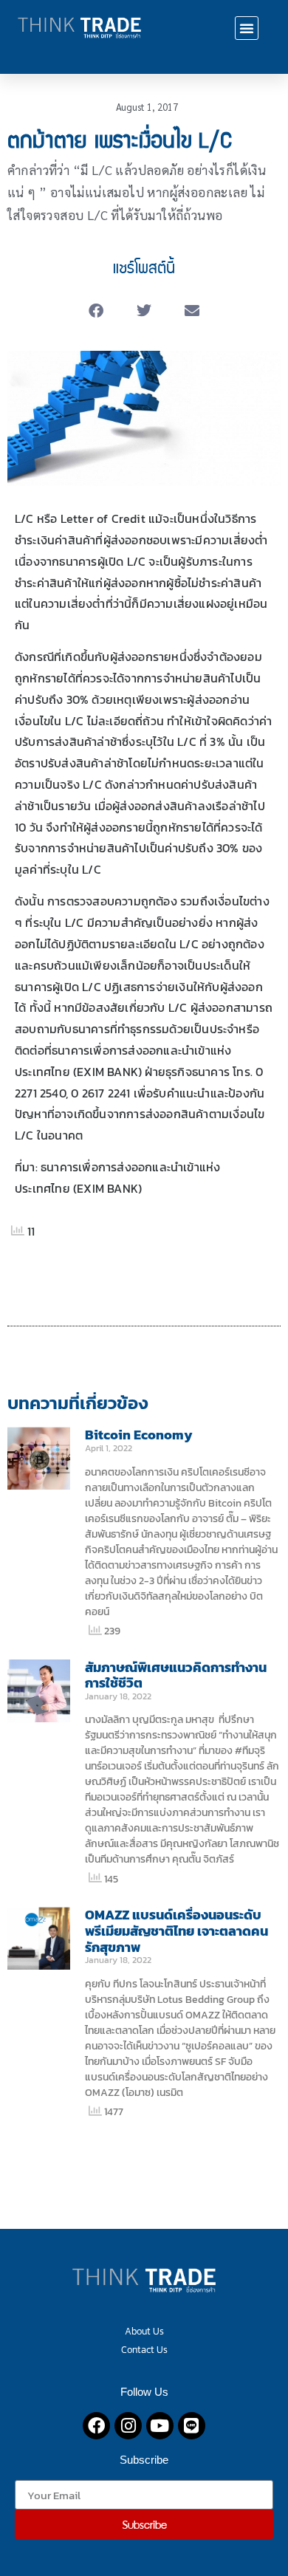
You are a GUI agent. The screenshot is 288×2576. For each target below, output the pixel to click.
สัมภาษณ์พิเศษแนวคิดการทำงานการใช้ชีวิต (176, 1675)
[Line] (192, 2426)
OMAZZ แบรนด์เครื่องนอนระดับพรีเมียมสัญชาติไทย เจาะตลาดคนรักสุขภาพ (176, 1931)
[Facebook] (96, 2426)
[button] (247, 28)
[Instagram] (128, 2426)
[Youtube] (160, 2426)
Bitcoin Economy (139, 1435)
